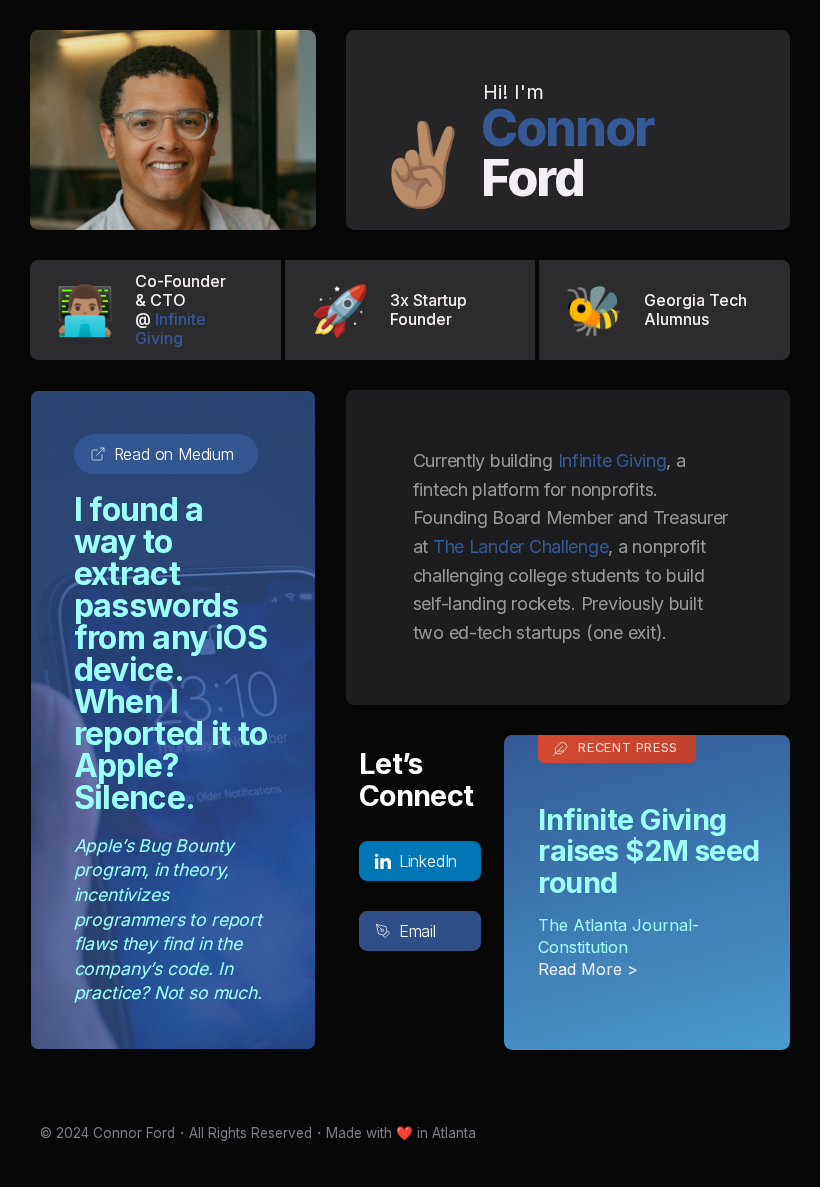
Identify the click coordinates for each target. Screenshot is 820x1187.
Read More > (588, 969)
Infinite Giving (170, 328)
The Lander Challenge (521, 546)
